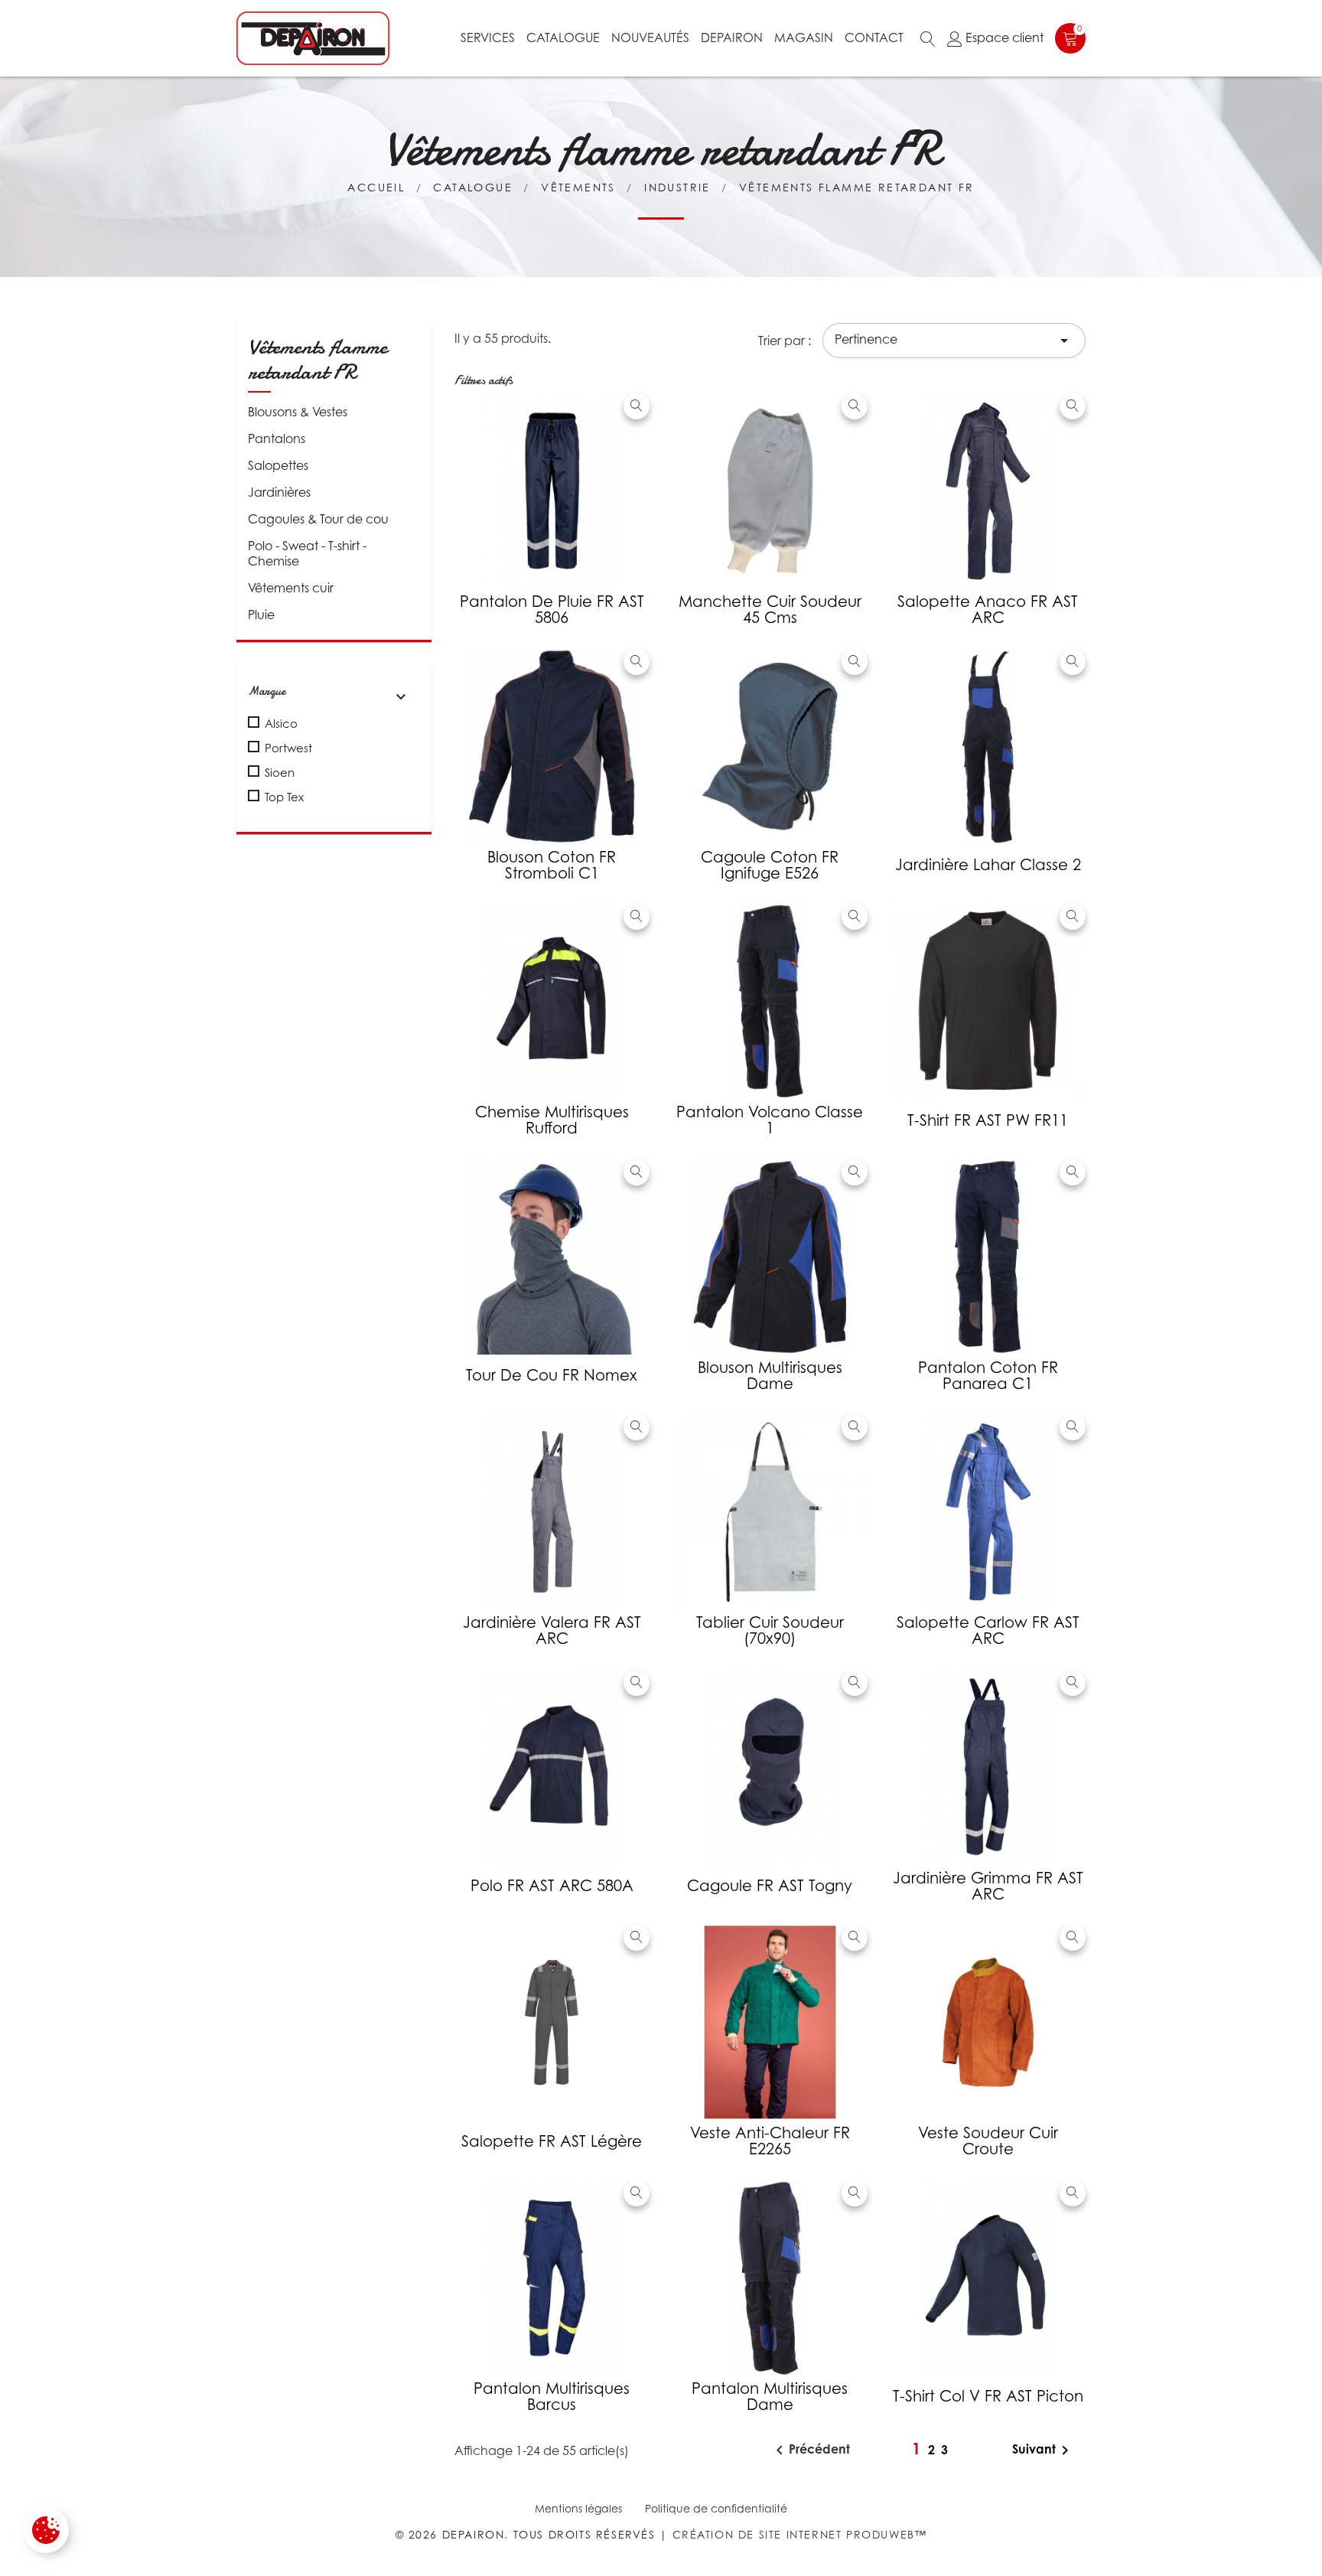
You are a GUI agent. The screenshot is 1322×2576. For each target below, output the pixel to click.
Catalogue (563, 37)
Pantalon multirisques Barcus (552, 2397)
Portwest (288, 748)
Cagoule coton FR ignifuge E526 (770, 865)
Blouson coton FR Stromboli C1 (552, 865)
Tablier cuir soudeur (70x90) (770, 1630)
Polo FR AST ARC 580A (552, 1886)
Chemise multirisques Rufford (552, 1120)
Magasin (804, 37)
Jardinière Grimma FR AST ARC (988, 1886)
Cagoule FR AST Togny (770, 1886)
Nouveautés (650, 37)
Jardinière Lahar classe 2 (988, 865)
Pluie (261, 615)
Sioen (280, 772)
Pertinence (954, 341)
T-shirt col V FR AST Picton (988, 2396)
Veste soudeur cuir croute (988, 2141)
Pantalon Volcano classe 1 (770, 1120)
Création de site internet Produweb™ (800, 2534)
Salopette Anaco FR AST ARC (988, 610)
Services (488, 37)
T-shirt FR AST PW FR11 (988, 1120)
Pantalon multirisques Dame (770, 2397)
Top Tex (284, 797)
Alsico (281, 723)
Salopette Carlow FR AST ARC (988, 1630)
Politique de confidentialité (716, 2508)
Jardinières (279, 492)
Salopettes (278, 465)
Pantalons (277, 439)
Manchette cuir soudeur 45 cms (770, 610)
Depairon (732, 37)
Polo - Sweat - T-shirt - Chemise (307, 553)
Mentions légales (578, 2508)
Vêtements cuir (291, 588)
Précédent (810, 2450)
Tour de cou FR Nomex (552, 1375)
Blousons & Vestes (298, 412)
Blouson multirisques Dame (770, 1376)
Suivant (1043, 2450)
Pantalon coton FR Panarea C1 (988, 1376)
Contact (874, 37)
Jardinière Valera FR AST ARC (552, 1630)
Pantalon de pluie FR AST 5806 (552, 610)
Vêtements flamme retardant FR (317, 360)
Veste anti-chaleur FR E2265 (770, 2141)
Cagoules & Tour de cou (318, 519)
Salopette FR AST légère (552, 2141)
